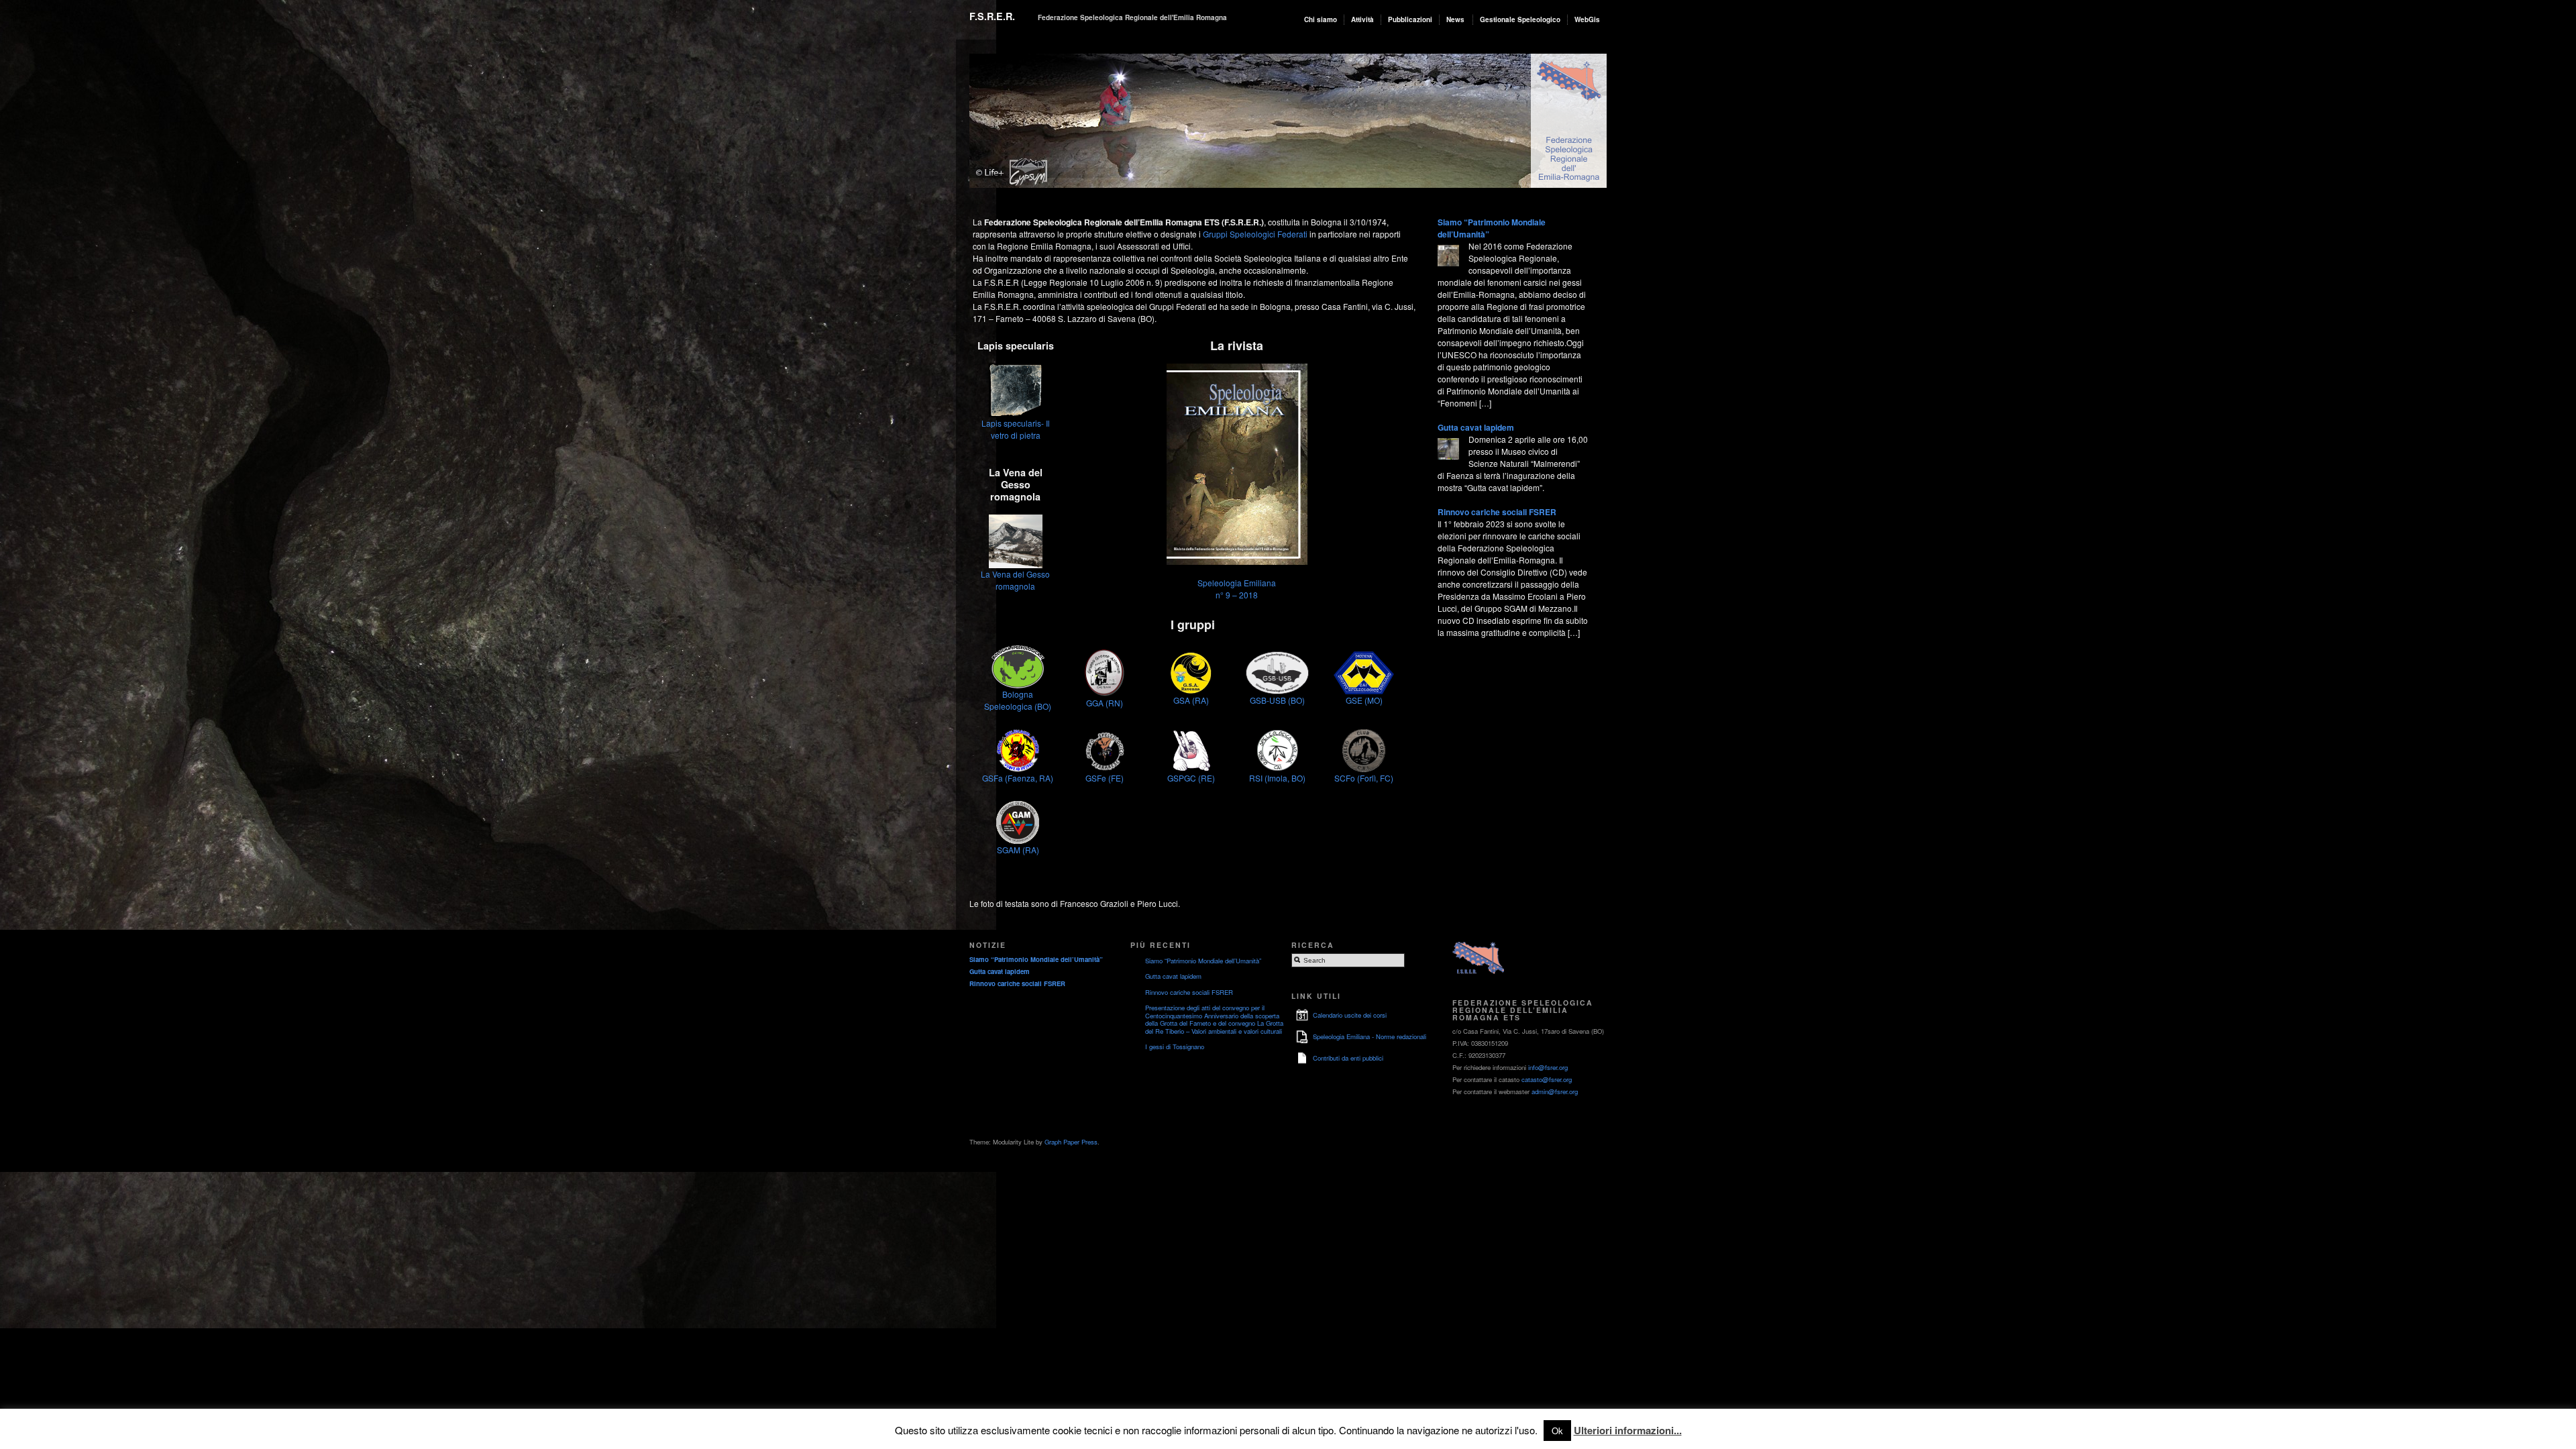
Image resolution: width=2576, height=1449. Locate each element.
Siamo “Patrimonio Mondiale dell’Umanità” (1036, 959)
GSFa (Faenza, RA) (1018, 778)
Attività (1362, 19)
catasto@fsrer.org (1547, 1079)
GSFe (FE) (1105, 778)
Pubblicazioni (1410, 19)
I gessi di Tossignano (1175, 1046)
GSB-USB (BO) (1277, 700)
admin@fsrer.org (1555, 1091)
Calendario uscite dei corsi (1350, 1015)
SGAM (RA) (1018, 850)
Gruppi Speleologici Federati (1255, 234)
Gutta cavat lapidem (1476, 427)
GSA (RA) (1191, 700)
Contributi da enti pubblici (1348, 1058)
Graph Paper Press (1071, 1142)
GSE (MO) (1364, 700)
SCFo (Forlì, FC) (1364, 778)
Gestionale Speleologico (1520, 19)
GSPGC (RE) (1191, 778)
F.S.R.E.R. (992, 16)
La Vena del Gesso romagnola (1015, 580)
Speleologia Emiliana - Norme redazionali (1370, 1036)
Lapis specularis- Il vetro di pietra (1016, 429)
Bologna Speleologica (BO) (1018, 700)
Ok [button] (1557, 1431)
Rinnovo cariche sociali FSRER (1497, 512)
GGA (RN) (1105, 703)
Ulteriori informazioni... (1628, 1430)
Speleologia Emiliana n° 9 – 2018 (1237, 589)
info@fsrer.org (1548, 1067)
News (1455, 19)
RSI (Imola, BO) (1277, 778)
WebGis (1587, 19)
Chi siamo (1321, 19)
